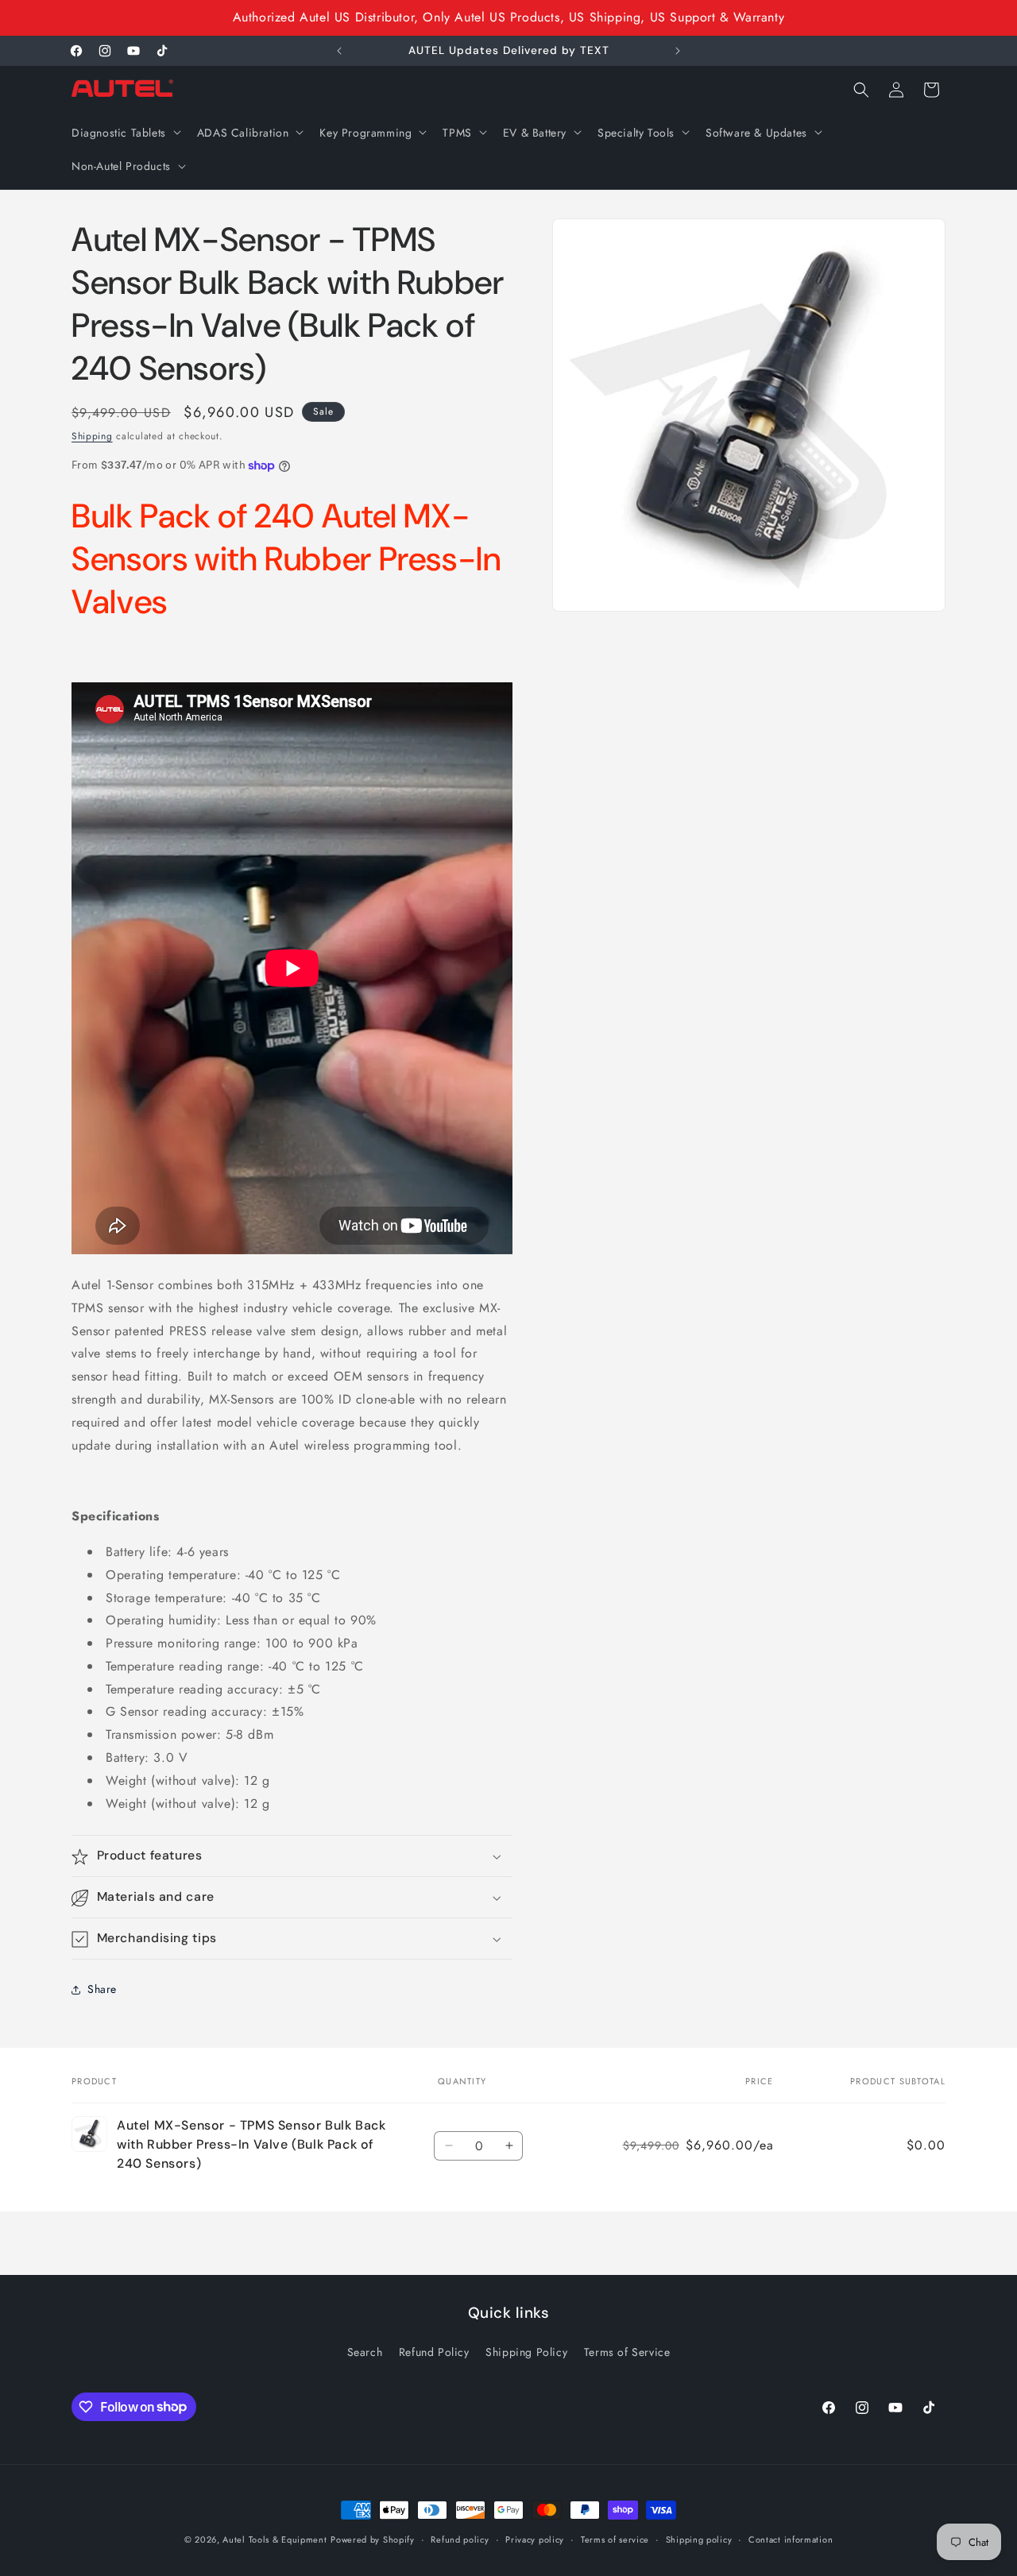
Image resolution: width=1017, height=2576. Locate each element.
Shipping (92, 436)
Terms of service (615, 2539)
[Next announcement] (678, 51)
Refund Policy (434, 2352)
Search (365, 2352)
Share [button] (102, 1989)
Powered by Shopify (373, 2539)
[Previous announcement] (339, 51)
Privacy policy (535, 2539)
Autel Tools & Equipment (275, 2539)
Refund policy (460, 2539)
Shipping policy (699, 2539)
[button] (125, 132)
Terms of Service (627, 2352)
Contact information (791, 2539)
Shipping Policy (526, 2352)
